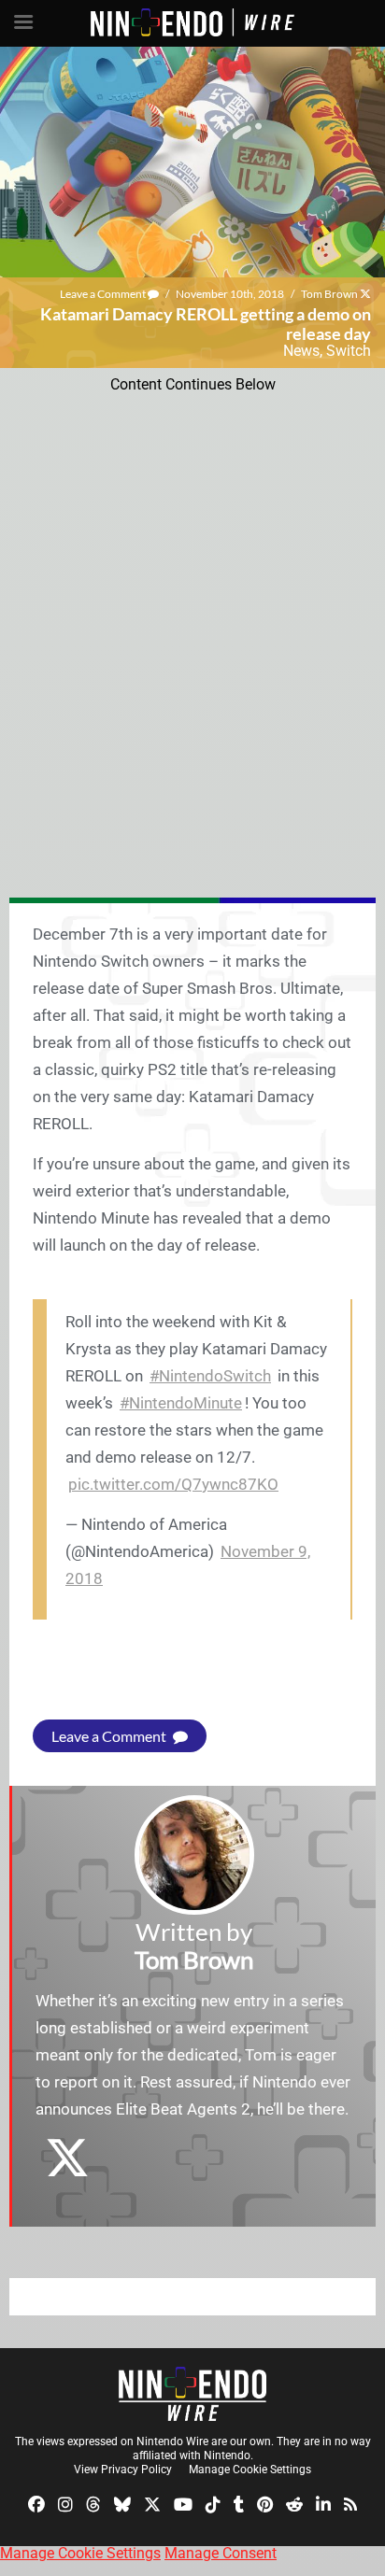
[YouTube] (183, 2504)
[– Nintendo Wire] (192, 2394)
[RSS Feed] (350, 2504)
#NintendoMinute (181, 1403)
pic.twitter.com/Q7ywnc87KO (173, 1484)
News (301, 351)
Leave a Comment (104, 294)
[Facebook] (36, 2504)
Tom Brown (329, 294)
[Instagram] (65, 2504)
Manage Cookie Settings (250, 2470)
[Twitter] (152, 2504)
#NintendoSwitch (210, 1376)
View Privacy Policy (123, 2470)
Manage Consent (221, 2553)
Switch (349, 351)
